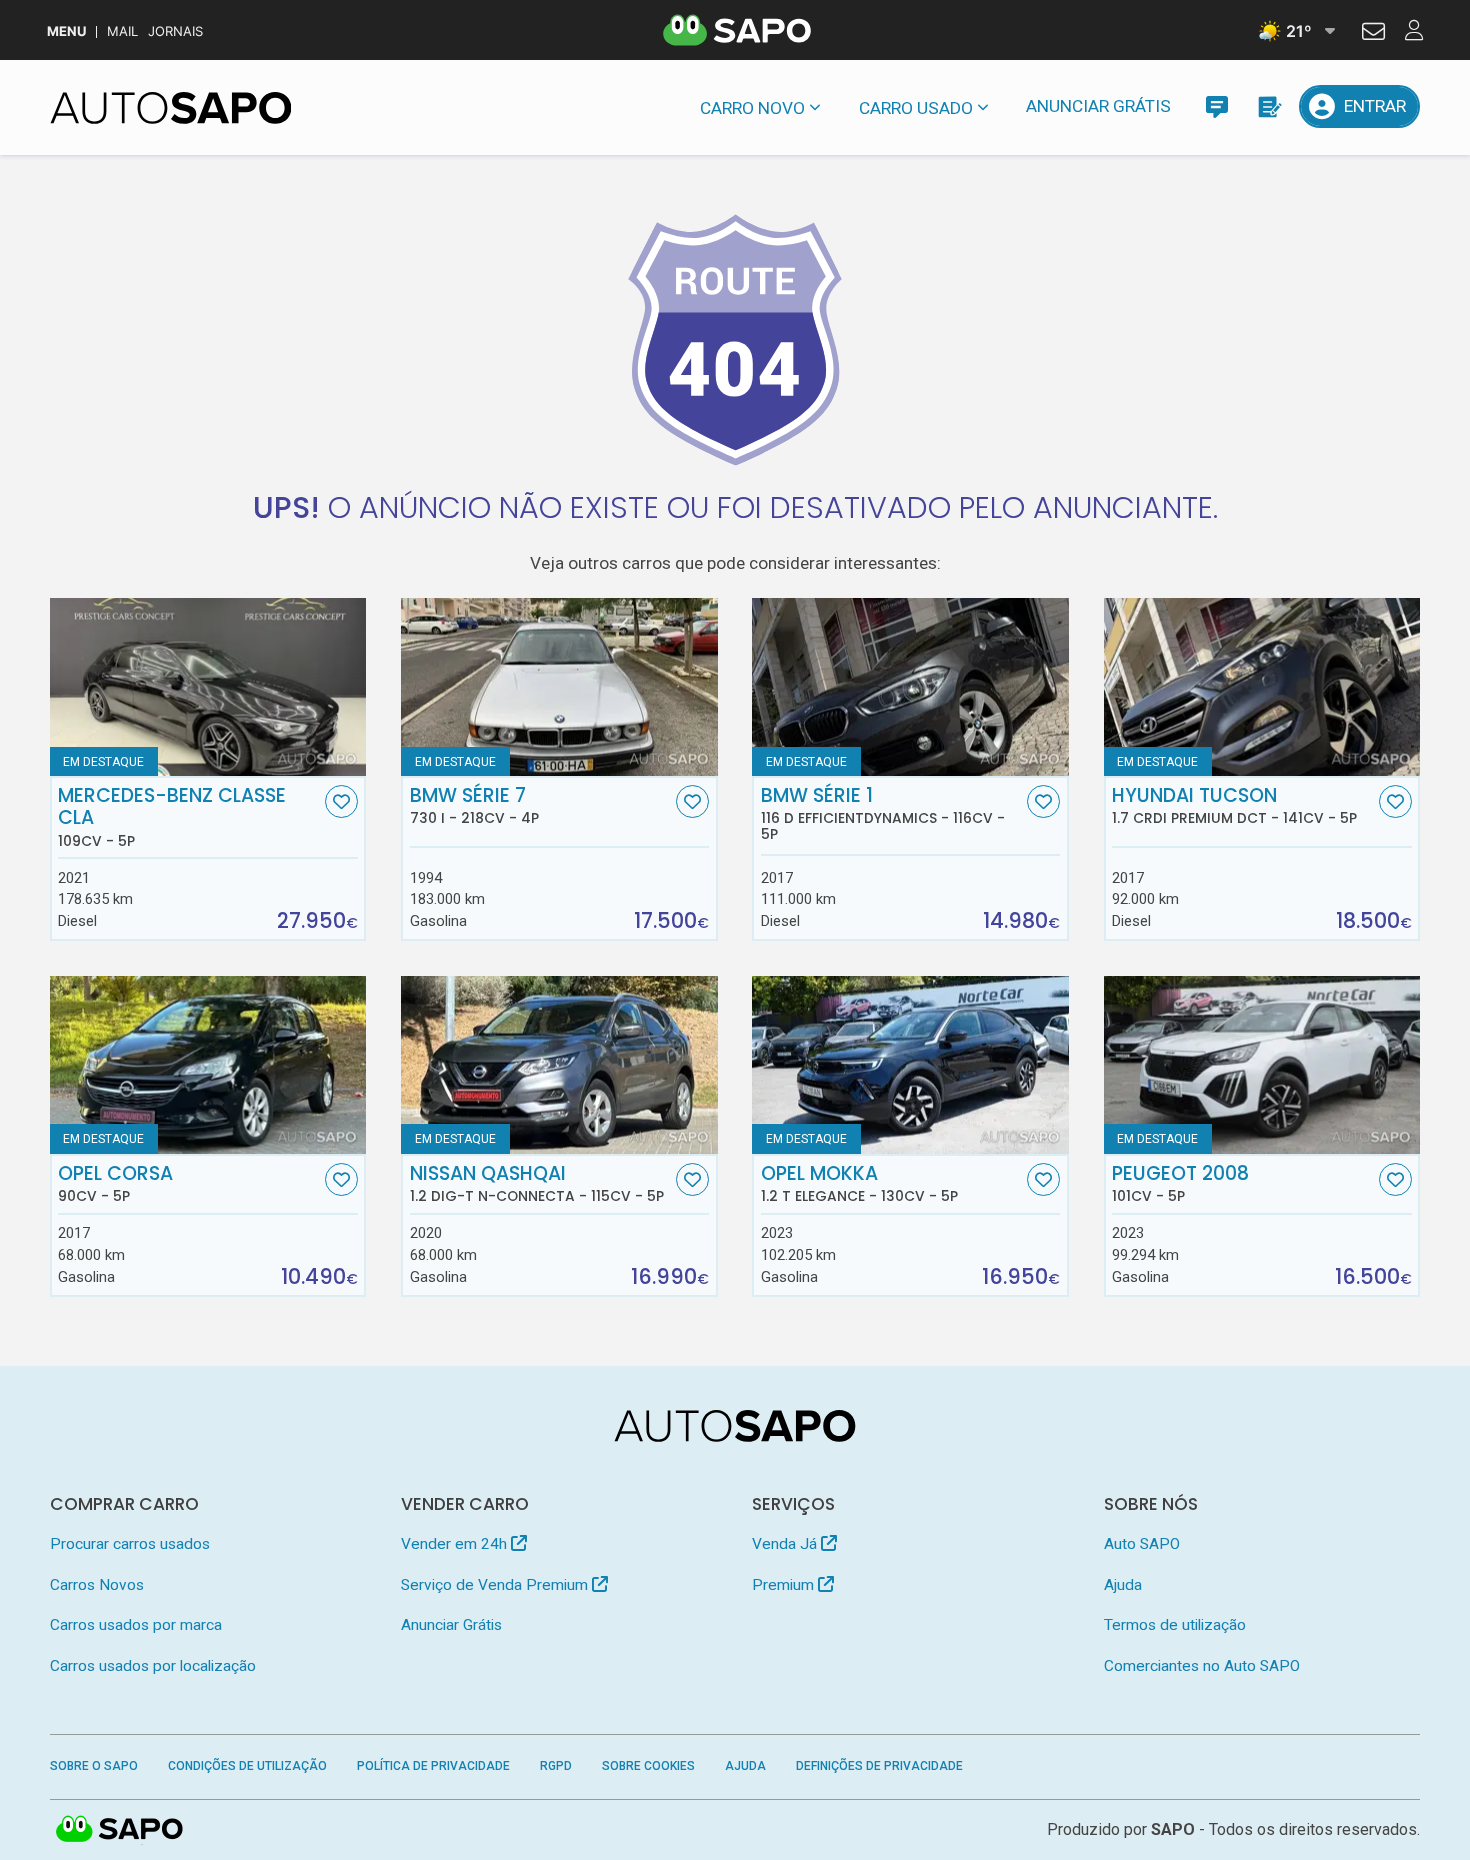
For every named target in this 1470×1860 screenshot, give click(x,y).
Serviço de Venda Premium (496, 1585)
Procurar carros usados (130, 1544)
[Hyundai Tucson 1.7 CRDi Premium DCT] (1262, 687)
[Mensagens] (1216, 106)
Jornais (175, 31)
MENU (66, 31)
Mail (122, 31)
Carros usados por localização (153, 1666)
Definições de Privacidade (879, 1766)
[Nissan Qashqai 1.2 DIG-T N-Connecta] (559, 1065)
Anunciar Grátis (1098, 106)
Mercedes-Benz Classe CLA (172, 817)
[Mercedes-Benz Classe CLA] (208, 687)
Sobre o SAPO (94, 1766)
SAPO (120, 1830)
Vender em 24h (456, 1544)
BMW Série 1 (883, 814)
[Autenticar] (1373, 34)
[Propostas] (1268, 106)
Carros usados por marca (136, 1625)
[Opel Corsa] (208, 1065)
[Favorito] (341, 801)
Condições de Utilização (247, 1766)
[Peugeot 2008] (1262, 1065)
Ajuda (1123, 1585)
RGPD (556, 1766)
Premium (785, 1585)
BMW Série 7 (474, 806)
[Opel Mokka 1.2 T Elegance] (910, 1065)
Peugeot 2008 (1180, 1184)
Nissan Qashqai (537, 1184)
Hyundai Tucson (1234, 806)
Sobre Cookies (648, 1766)
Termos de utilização (1175, 1625)
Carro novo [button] (752, 108)
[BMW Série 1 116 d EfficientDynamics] (910, 687)
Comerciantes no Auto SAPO (1202, 1666)
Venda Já (786, 1544)
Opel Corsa (115, 1184)
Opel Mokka (859, 1184)
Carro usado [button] (916, 108)
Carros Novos (97, 1585)
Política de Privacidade (433, 1766)
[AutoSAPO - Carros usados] (171, 108)
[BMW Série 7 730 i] (559, 687)
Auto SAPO (1142, 1544)
